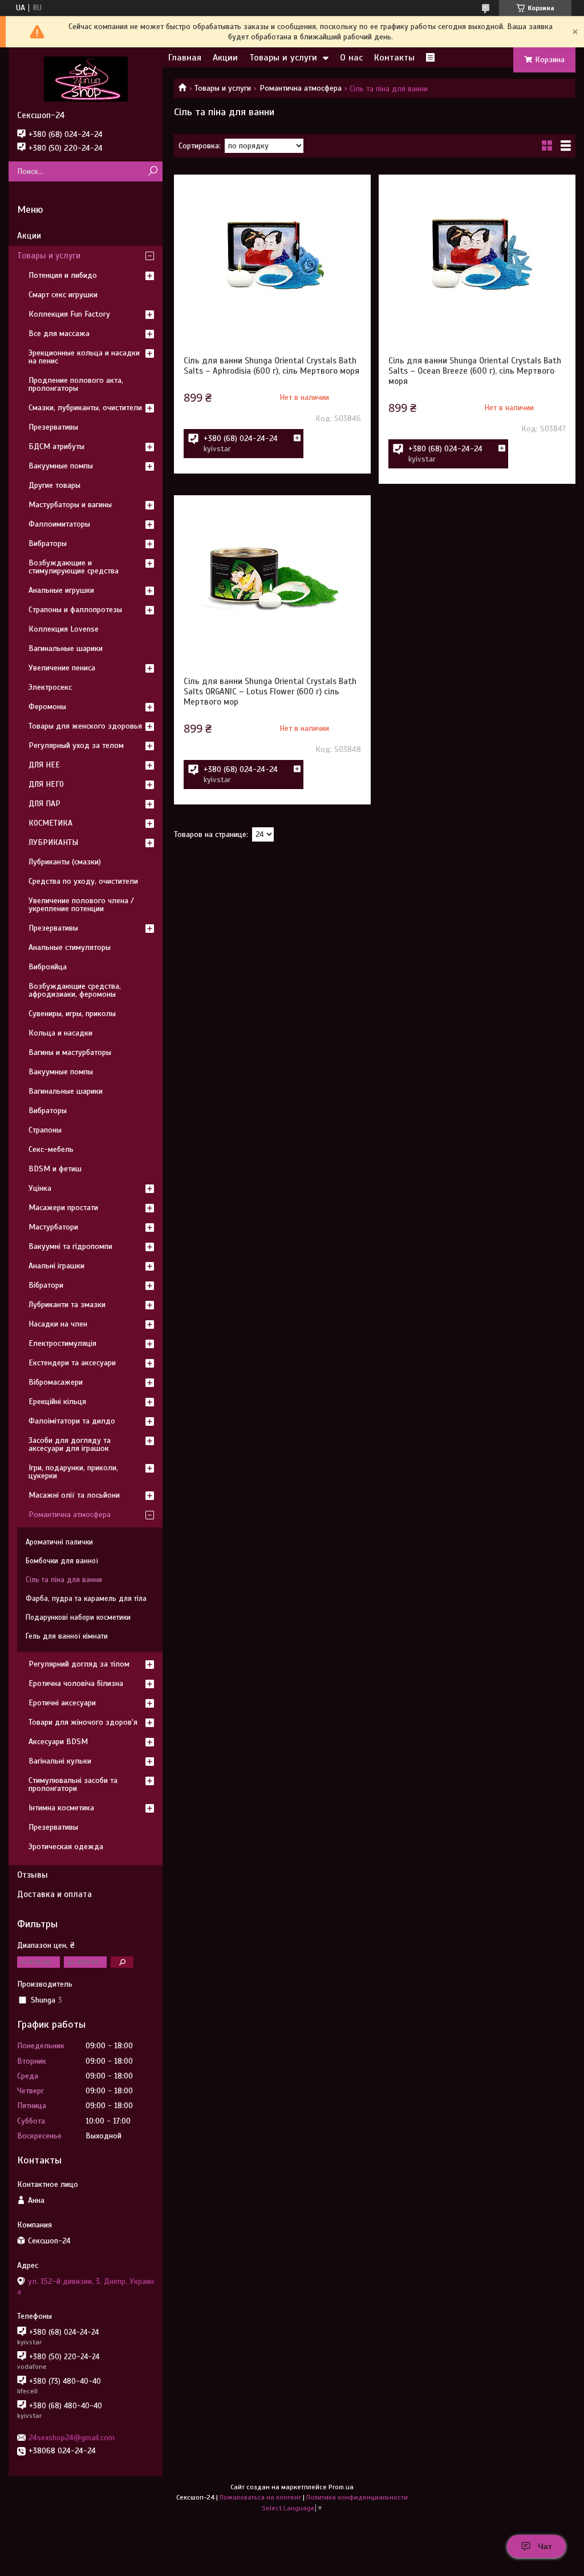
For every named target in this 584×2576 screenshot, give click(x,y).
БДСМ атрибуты (56, 446)
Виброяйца (48, 967)
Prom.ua (341, 2487)
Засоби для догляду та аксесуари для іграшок (70, 1444)
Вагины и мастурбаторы (70, 1052)
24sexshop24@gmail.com (72, 2438)
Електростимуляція (62, 1343)
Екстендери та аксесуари (72, 1363)
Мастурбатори (53, 1227)
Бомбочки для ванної (62, 1561)
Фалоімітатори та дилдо (72, 1421)
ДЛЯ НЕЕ (44, 765)
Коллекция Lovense (64, 629)
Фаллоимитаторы (59, 524)
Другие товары (54, 485)
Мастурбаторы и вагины (70, 505)
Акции (225, 58)
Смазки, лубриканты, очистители (85, 408)
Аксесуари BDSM (58, 1742)
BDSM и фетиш (55, 1169)
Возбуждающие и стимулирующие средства (74, 567)
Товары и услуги (283, 58)
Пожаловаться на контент (260, 2497)
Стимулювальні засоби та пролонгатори (73, 1784)
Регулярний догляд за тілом (79, 1664)
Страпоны (45, 1130)
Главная (185, 58)
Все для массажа (59, 333)
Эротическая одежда (66, 1847)
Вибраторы (48, 543)
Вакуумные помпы (61, 466)
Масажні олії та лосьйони (74, 1495)
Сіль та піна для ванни (64, 1580)
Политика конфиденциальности (357, 2497)
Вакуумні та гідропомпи (70, 1246)
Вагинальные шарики (66, 648)
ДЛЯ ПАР (44, 804)
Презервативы (53, 427)
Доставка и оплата (54, 1894)
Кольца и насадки (60, 1033)
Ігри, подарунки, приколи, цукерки (73, 1472)
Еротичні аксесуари (62, 1703)
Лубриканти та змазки (67, 1305)
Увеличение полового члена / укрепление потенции (81, 905)
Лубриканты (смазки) (65, 862)
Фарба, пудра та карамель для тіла (86, 1599)
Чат (545, 2546)
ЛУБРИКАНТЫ (53, 842)
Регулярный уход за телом (76, 745)
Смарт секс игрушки (63, 295)
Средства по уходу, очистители (83, 881)
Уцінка (40, 1188)
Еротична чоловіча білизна (76, 1683)
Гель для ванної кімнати (67, 1636)
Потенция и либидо (63, 275)
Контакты (394, 58)
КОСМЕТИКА (50, 823)
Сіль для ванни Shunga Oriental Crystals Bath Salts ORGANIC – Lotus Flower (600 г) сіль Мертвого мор (270, 691)
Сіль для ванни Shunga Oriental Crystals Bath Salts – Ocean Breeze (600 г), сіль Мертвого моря (475, 371)
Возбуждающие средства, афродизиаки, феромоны (75, 990)
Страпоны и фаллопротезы (75, 610)
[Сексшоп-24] (86, 79)
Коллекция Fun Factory (69, 314)
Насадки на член (58, 1324)
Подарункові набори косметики (78, 1617)
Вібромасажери (56, 1382)
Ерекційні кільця (57, 1402)
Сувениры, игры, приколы (72, 1014)
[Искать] (153, 171)
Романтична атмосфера (301, 88)
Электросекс (50, 687)
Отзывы (33, 1875)
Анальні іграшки (56, 1266)
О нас (351, 58)
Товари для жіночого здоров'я (83, 1722)
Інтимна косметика (61, 1808)
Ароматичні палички (59, 1542)
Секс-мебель (51, 1149)
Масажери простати (63, 1208)
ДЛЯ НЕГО (46, 784)
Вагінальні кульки (60, 1761)
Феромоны (47, 707)
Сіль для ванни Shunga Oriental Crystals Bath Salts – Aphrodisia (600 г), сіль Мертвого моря (271, 366)
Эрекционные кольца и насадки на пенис (84, 357)
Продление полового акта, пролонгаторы (76, 384)
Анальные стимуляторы (70, 947)
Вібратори (46, 1285)
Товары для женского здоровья (85, 726)
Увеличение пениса (62, 668)
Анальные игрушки (61, 590)
